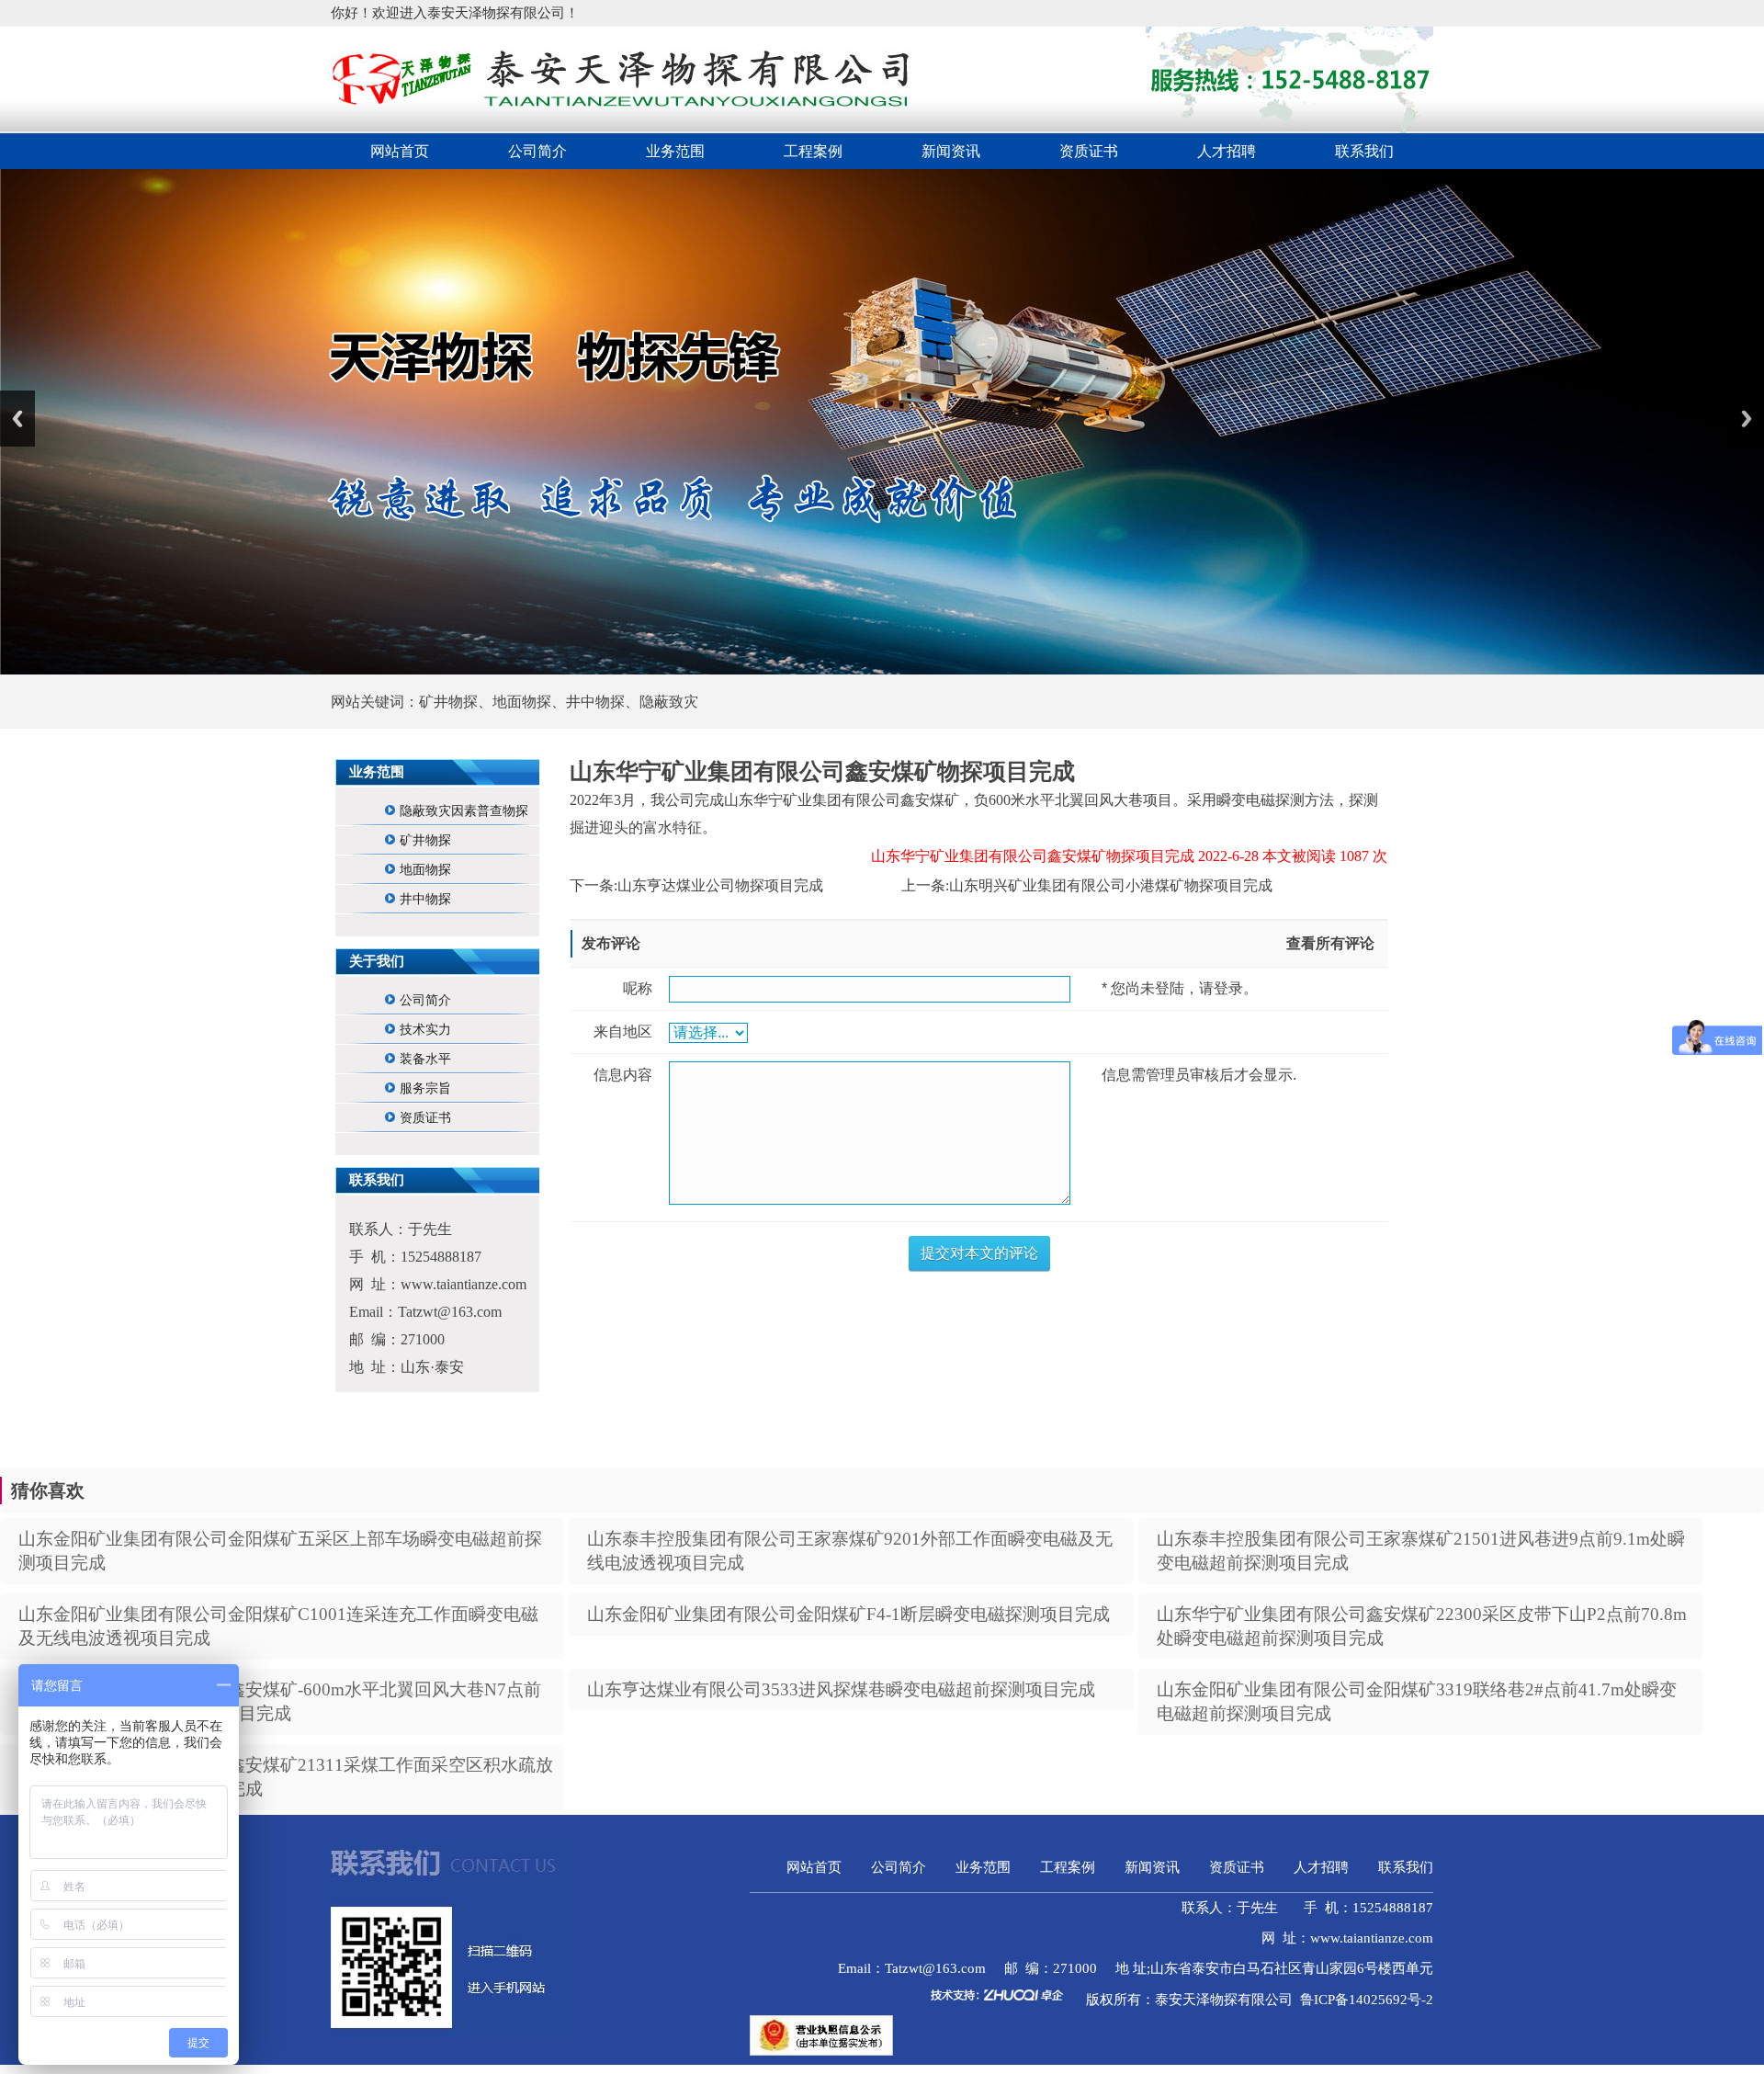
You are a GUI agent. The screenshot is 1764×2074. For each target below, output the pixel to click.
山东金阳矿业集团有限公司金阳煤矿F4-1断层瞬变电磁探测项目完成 (848, 1614)
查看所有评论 (1330, 943)
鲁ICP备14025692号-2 (1367, 2000)
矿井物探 (425, 840)
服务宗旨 (425, 1088)
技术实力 (425, 1030)
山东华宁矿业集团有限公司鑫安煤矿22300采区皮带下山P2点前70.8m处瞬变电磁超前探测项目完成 (1422, 1626)
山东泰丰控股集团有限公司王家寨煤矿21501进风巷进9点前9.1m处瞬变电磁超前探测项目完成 (1421, 1551)
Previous (17, 419)
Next (1747, 419)
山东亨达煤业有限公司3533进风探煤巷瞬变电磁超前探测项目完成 (841, 1689)
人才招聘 (1227, 151)
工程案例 (813, 151)
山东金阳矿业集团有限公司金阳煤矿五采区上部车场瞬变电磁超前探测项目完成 (280, 1551)
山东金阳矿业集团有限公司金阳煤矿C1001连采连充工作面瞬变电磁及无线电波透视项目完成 (278, 1626)
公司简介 (537, 151)
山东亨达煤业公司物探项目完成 (720, 885)
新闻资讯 (951, 151)
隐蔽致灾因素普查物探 (464, 811)
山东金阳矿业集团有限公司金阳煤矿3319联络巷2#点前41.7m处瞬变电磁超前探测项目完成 (1417, 1701)
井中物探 (425, 899)
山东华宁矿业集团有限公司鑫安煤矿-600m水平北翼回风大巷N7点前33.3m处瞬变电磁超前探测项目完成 (280, 1701)
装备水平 (425, 1059)
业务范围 (675, 151)
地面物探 (425, 870)
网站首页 (400, 151)
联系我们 (1364, 151)
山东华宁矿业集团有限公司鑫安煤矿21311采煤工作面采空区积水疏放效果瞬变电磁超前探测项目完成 (286, 1777)
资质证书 (1089, 151)
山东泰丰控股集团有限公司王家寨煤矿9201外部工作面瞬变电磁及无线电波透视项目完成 (850, 1551)
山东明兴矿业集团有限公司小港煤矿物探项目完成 (1111, 885)
